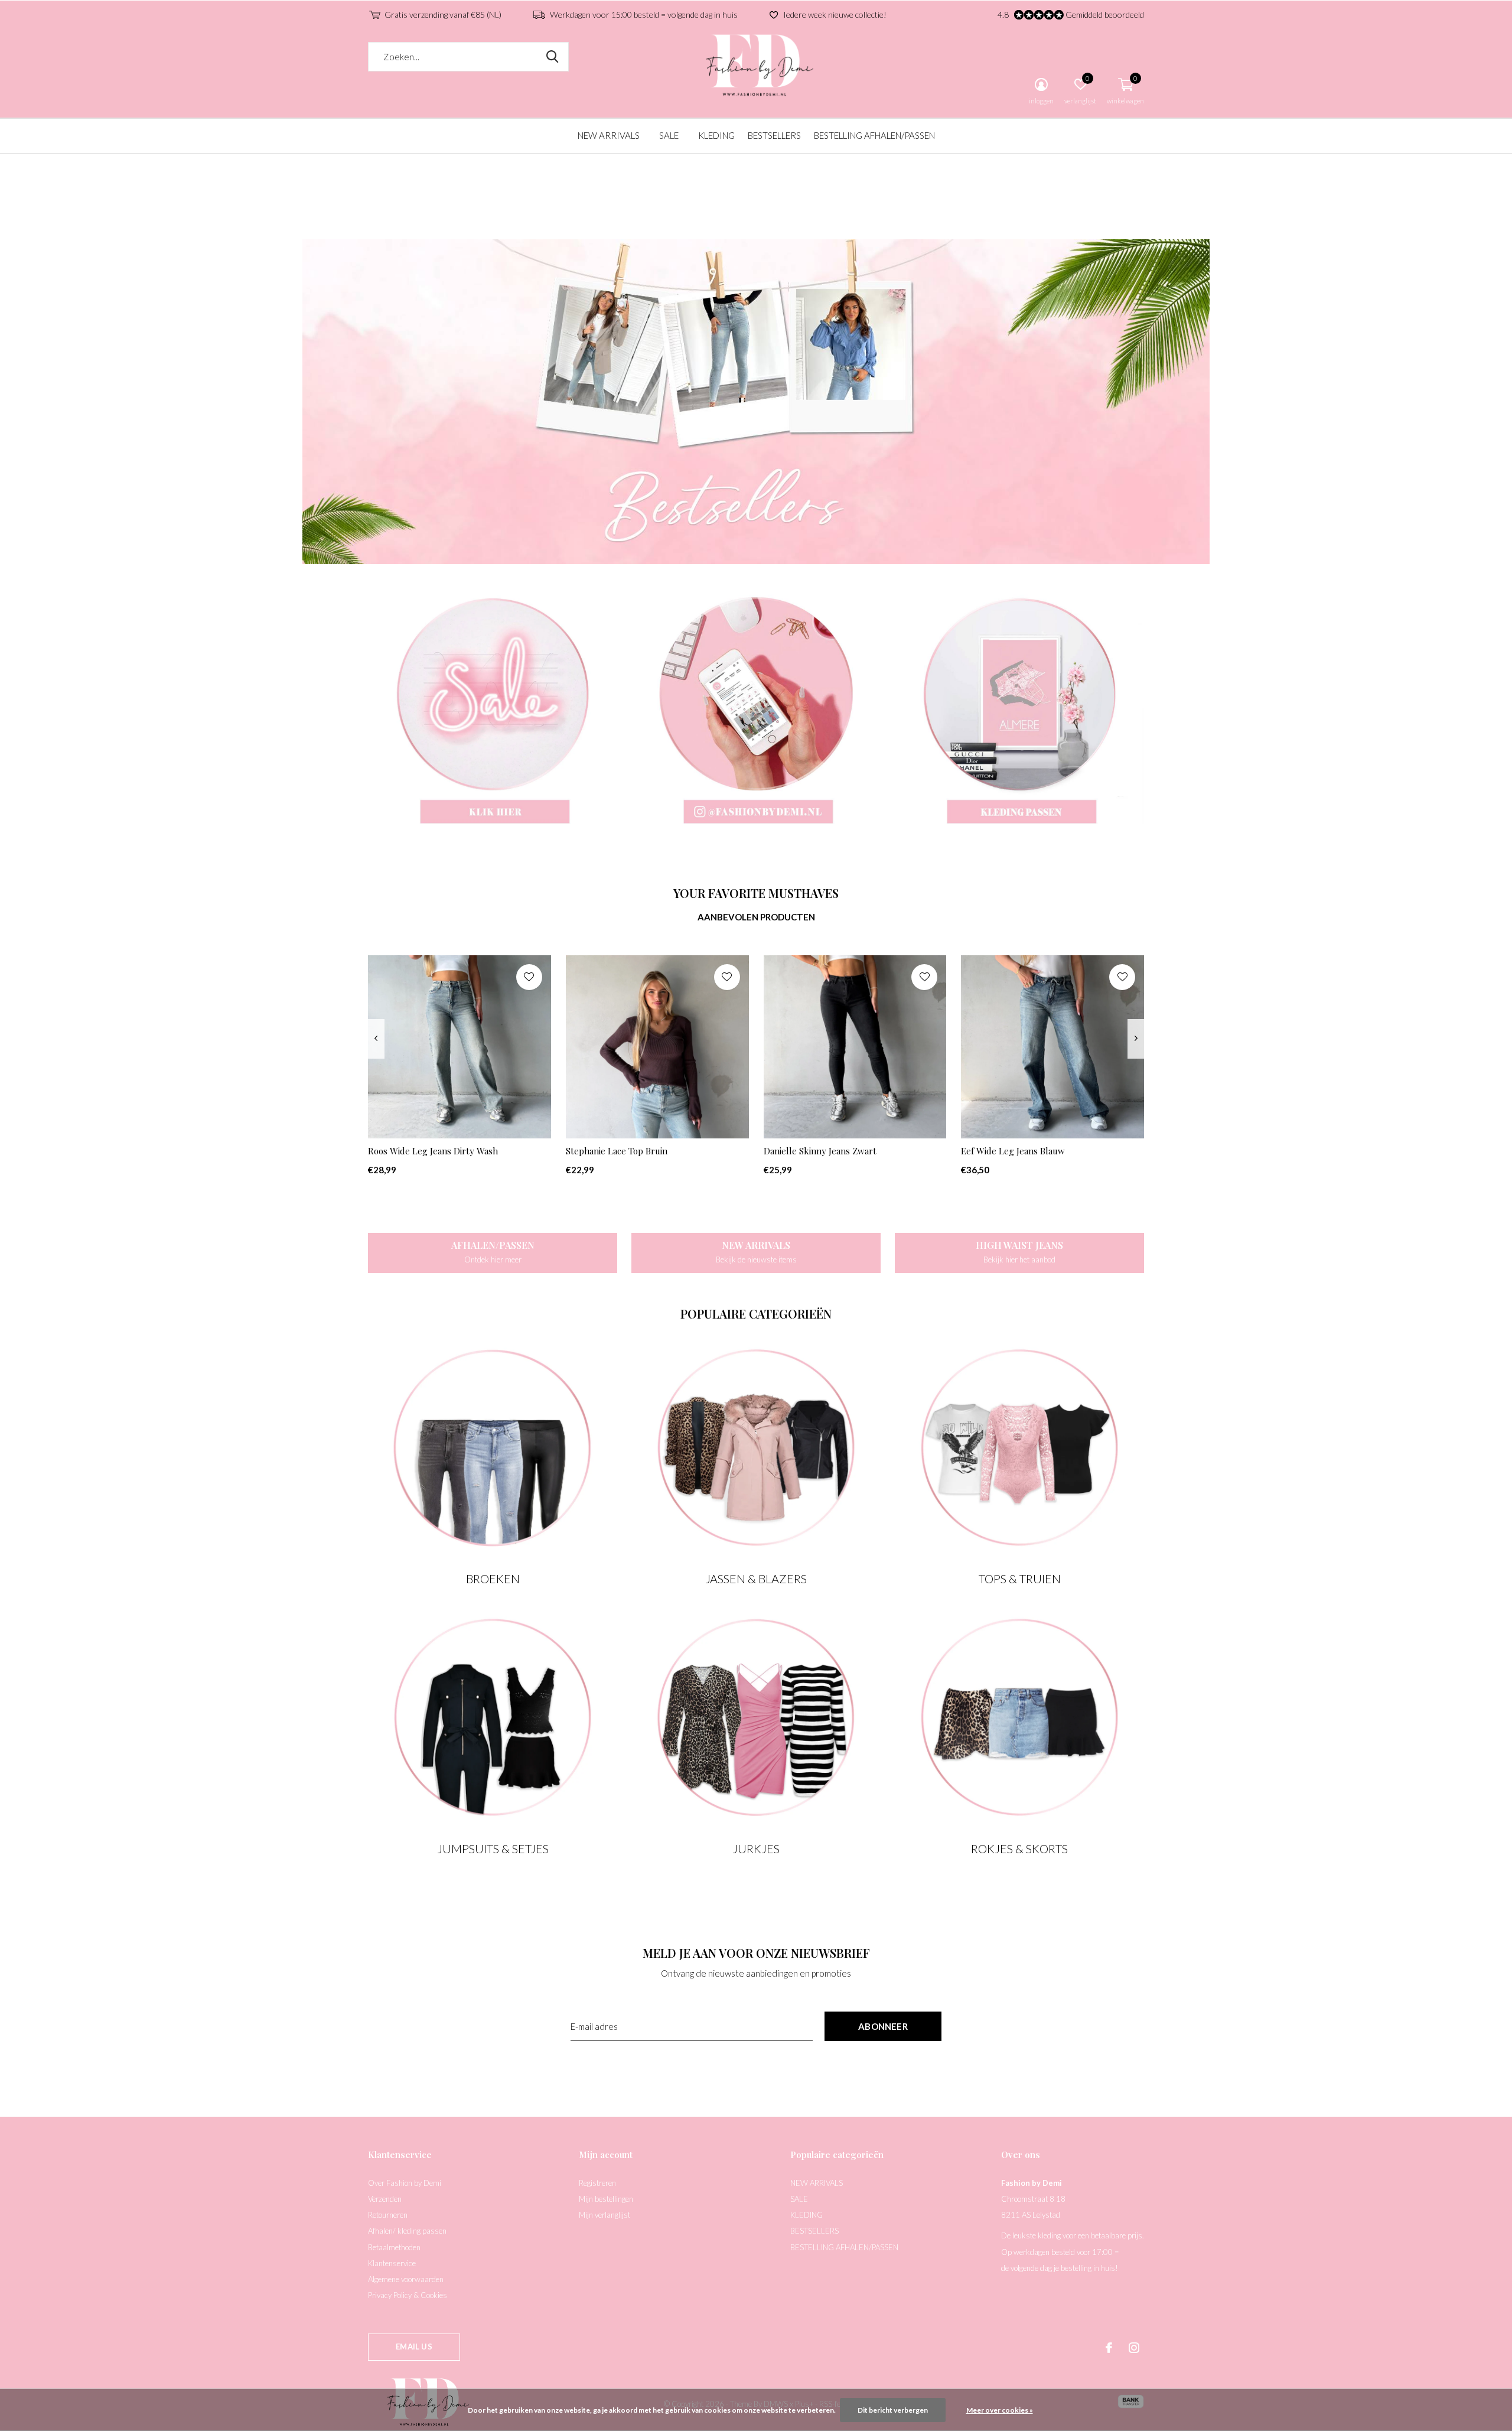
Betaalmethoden (394, 2247)
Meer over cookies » (1000, 2410)
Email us (414, 2347)
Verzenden (385, 2199)
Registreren (597, 2183)
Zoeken (552, 57)
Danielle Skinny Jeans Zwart (820, 1151)
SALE (669, 135)
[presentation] (376, 1039)
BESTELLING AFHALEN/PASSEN (874, 135)
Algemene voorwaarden (406, 2279)
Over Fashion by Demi (405, 2183)
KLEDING (716, 135)
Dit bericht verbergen (893, 2410)
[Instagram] (1134, 2348)
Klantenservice (392, 2263)
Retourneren (388, 2215)
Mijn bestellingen (606, 2199)
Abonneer (883, 2026)
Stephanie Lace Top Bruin (617, 1151)
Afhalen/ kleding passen (407, 2231)
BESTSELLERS (774, 135)
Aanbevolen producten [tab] (756, 917)
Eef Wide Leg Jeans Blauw (1013, 1151)
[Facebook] (1109, 2348)
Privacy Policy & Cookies (408, 2295)
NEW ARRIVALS (609, 135)
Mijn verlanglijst (605, 2215)
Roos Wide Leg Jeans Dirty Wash (433, 1151)
